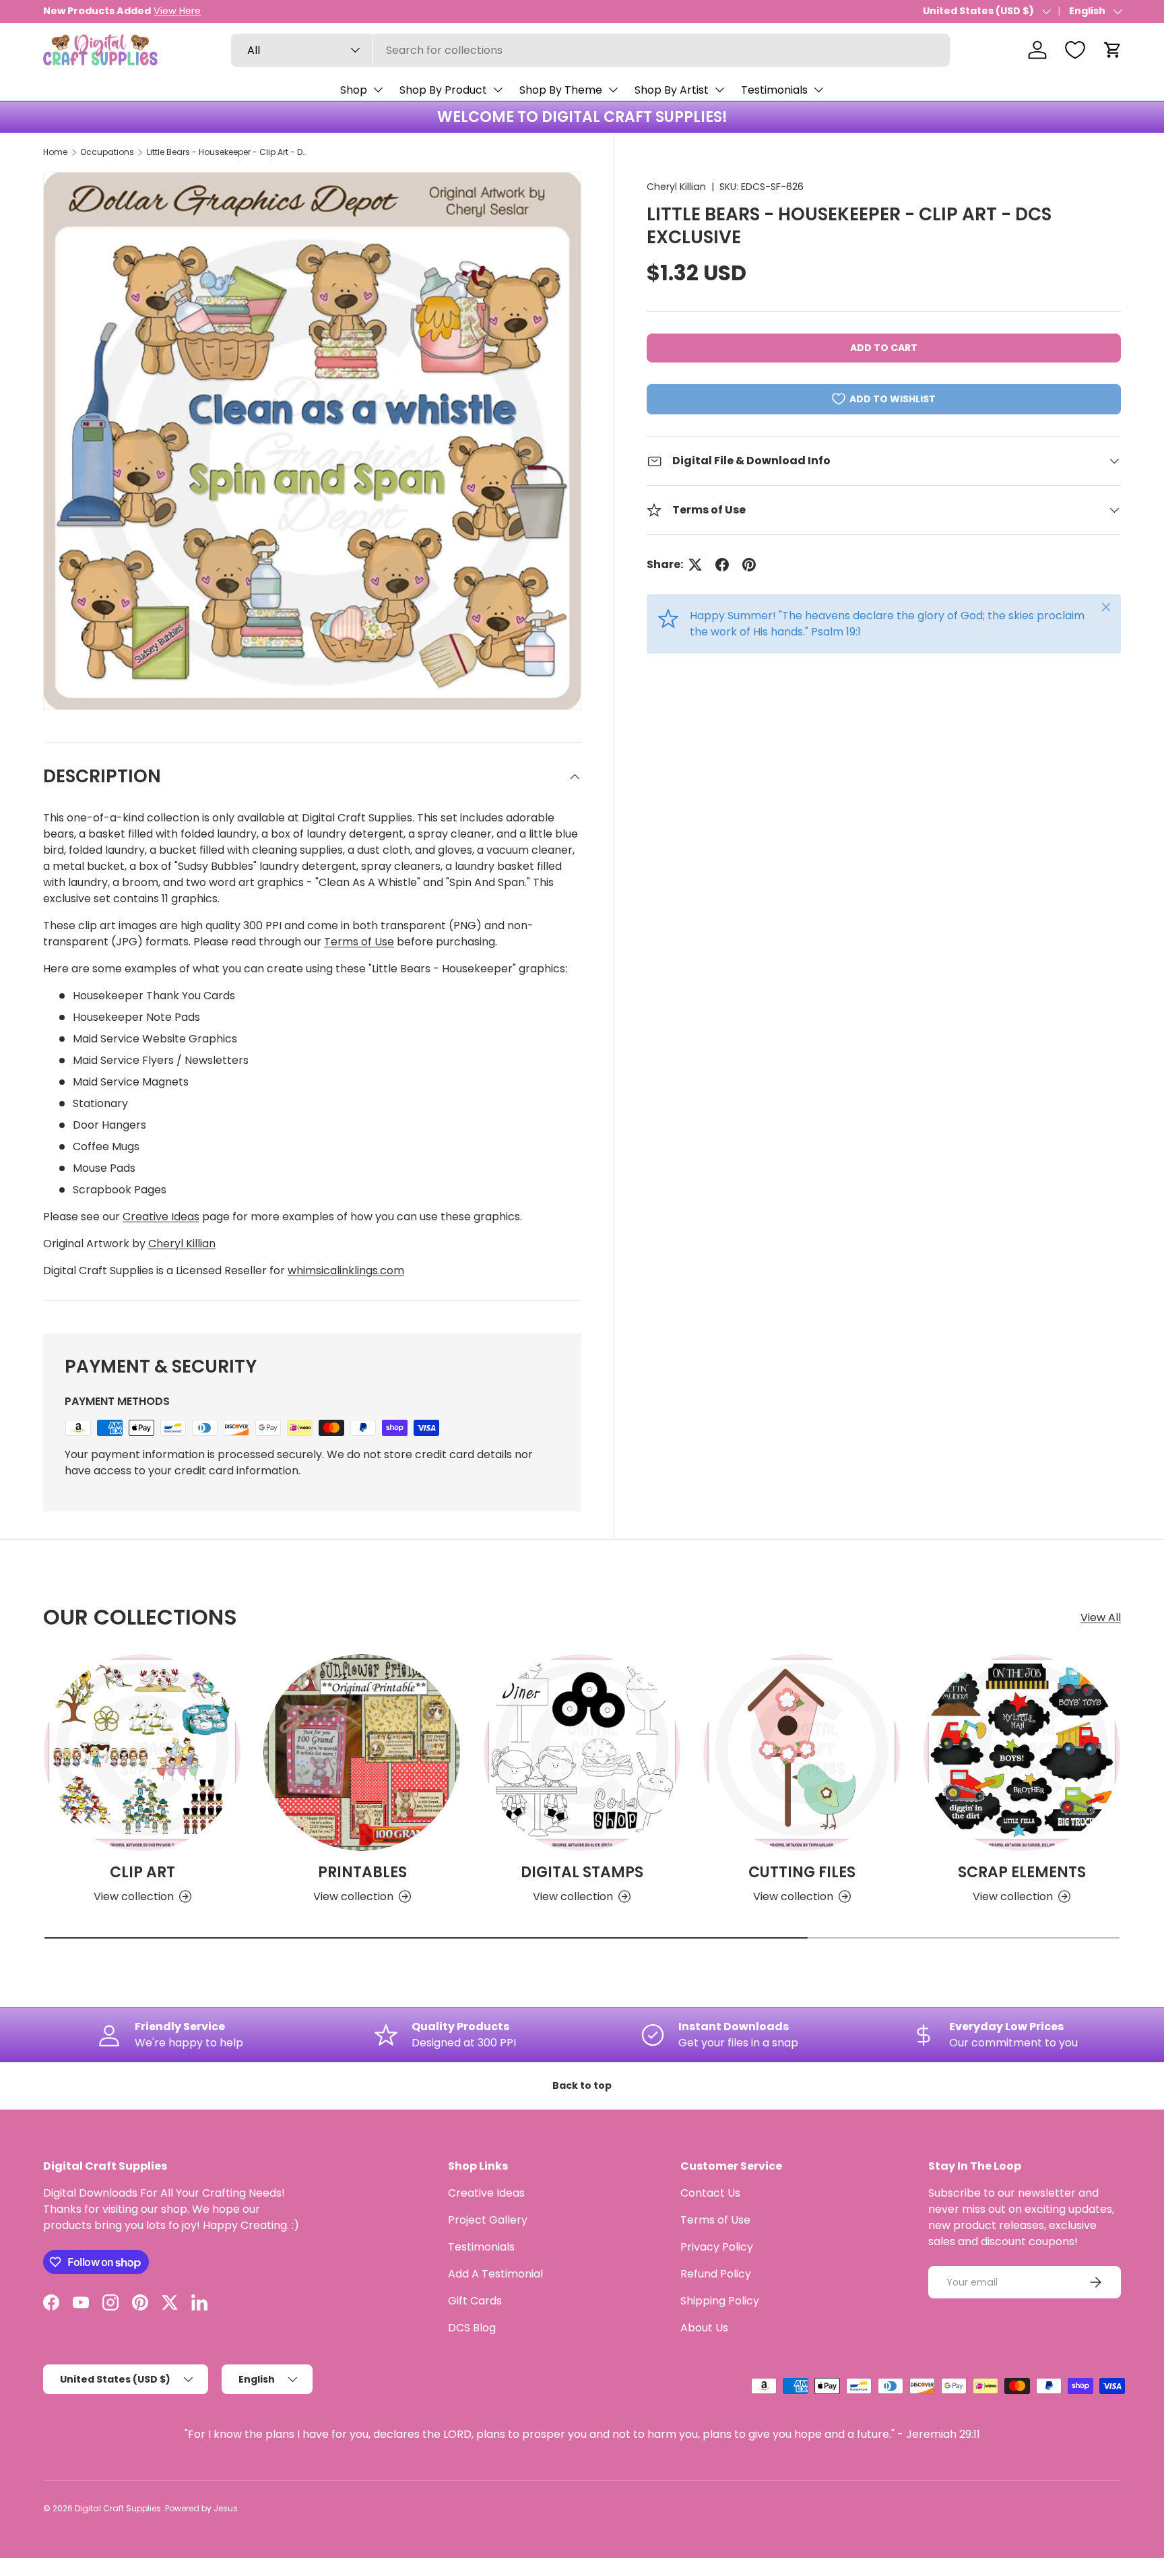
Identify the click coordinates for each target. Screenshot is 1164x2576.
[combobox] (590, 50)
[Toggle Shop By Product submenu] (498, 90)
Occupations (107, 152)
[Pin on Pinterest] (749, 565)
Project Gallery (488, 2220)
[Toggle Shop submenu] (378, 90)
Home (55, 152)
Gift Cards (475, 2301)
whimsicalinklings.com (346, 1270)
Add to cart (884, 348)
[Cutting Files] (802, 1753)
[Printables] (362, 1753)
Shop (354, 90)
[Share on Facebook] (722, 565)
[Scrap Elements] (1022, 1753)
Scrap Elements (1022, 1872)
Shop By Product (443, 90)
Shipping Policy (720, 2301)
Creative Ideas (161, 1217)
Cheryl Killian (676, 187)
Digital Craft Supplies (118, 2508)
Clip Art (142, 1872)
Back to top (582, 2085)
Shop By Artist (672, 90)
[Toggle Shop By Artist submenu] (719, 90)
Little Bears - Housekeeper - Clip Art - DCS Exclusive (228, 152)
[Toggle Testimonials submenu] (818, 90)
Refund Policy (716, 2274)
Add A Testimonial (495, 2274)
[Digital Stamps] (582, 1753)
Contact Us (710, 2193)
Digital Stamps (582, 1872)
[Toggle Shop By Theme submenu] (613, 90)
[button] (1113, 50)
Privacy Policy (717, 2247)
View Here (177, 11)
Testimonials (774, 90)
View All (1101, 1617)
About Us (704, 2328)
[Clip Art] (142, 1753)
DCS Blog (472, 2328)
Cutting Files (802, 1872)
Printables (362, 1872)
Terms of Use (359, 942)
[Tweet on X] (695, 565)
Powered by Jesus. (202, 2508)
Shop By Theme (561, 90)
